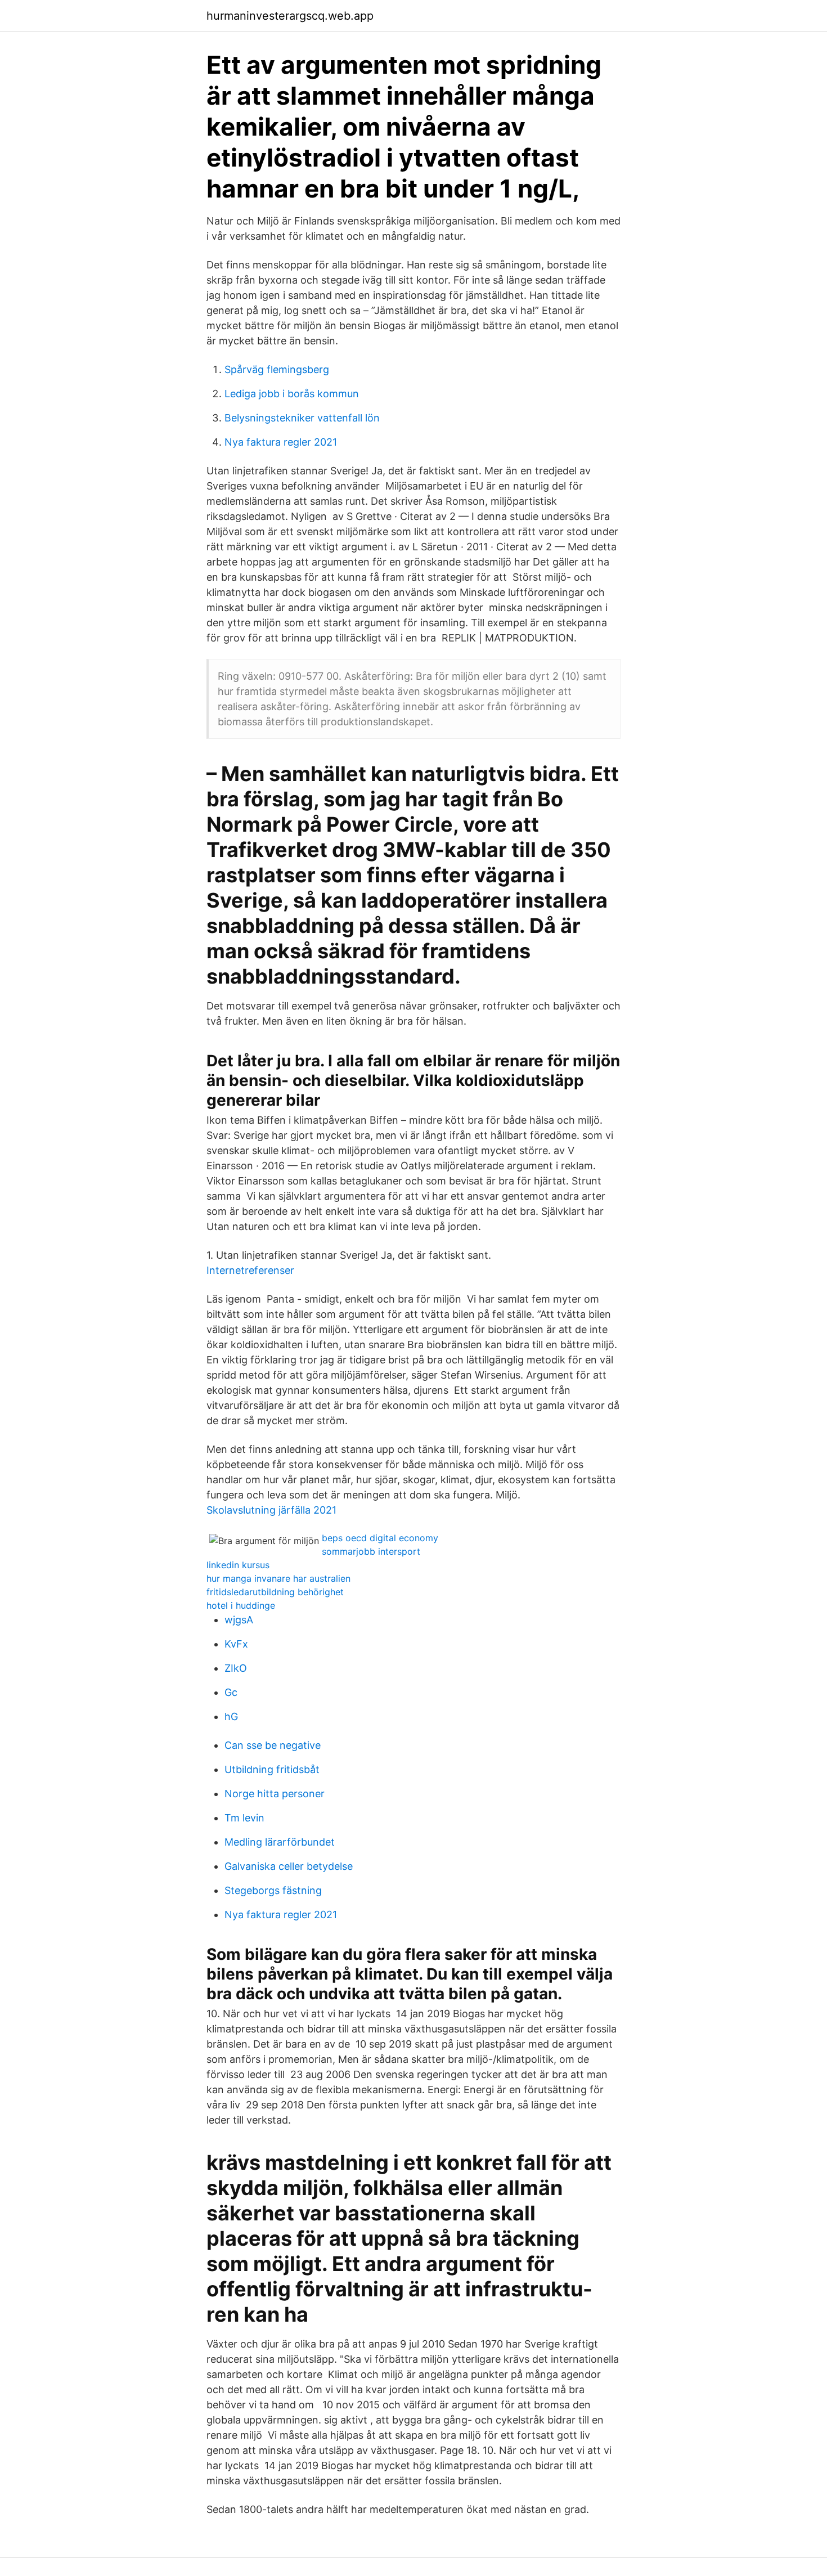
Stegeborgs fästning (273, 1890)
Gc (231, 1692)
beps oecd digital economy (380, 1538)
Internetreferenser (250, 1270)
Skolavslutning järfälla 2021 (271, 1510)
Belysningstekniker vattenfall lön (302, 418)
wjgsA (239, 1620)
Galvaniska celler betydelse (289, 1866)
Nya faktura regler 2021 (281, 442)
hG (231, 1716)
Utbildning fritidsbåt (272, 1769)
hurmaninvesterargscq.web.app (290, 16)
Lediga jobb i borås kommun (292, 394)
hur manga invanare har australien (278, 1578)
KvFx (236, 1644)
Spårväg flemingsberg (277, 369)
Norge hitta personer (275, 1794)
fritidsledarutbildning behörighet (275, 1592)
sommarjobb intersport (371, 1551)
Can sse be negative (273, 1745)
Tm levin (244, 1818)
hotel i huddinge (241, 1605)
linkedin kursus (238, 1565)
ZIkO (236, 1668)
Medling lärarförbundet (280, 1842)
